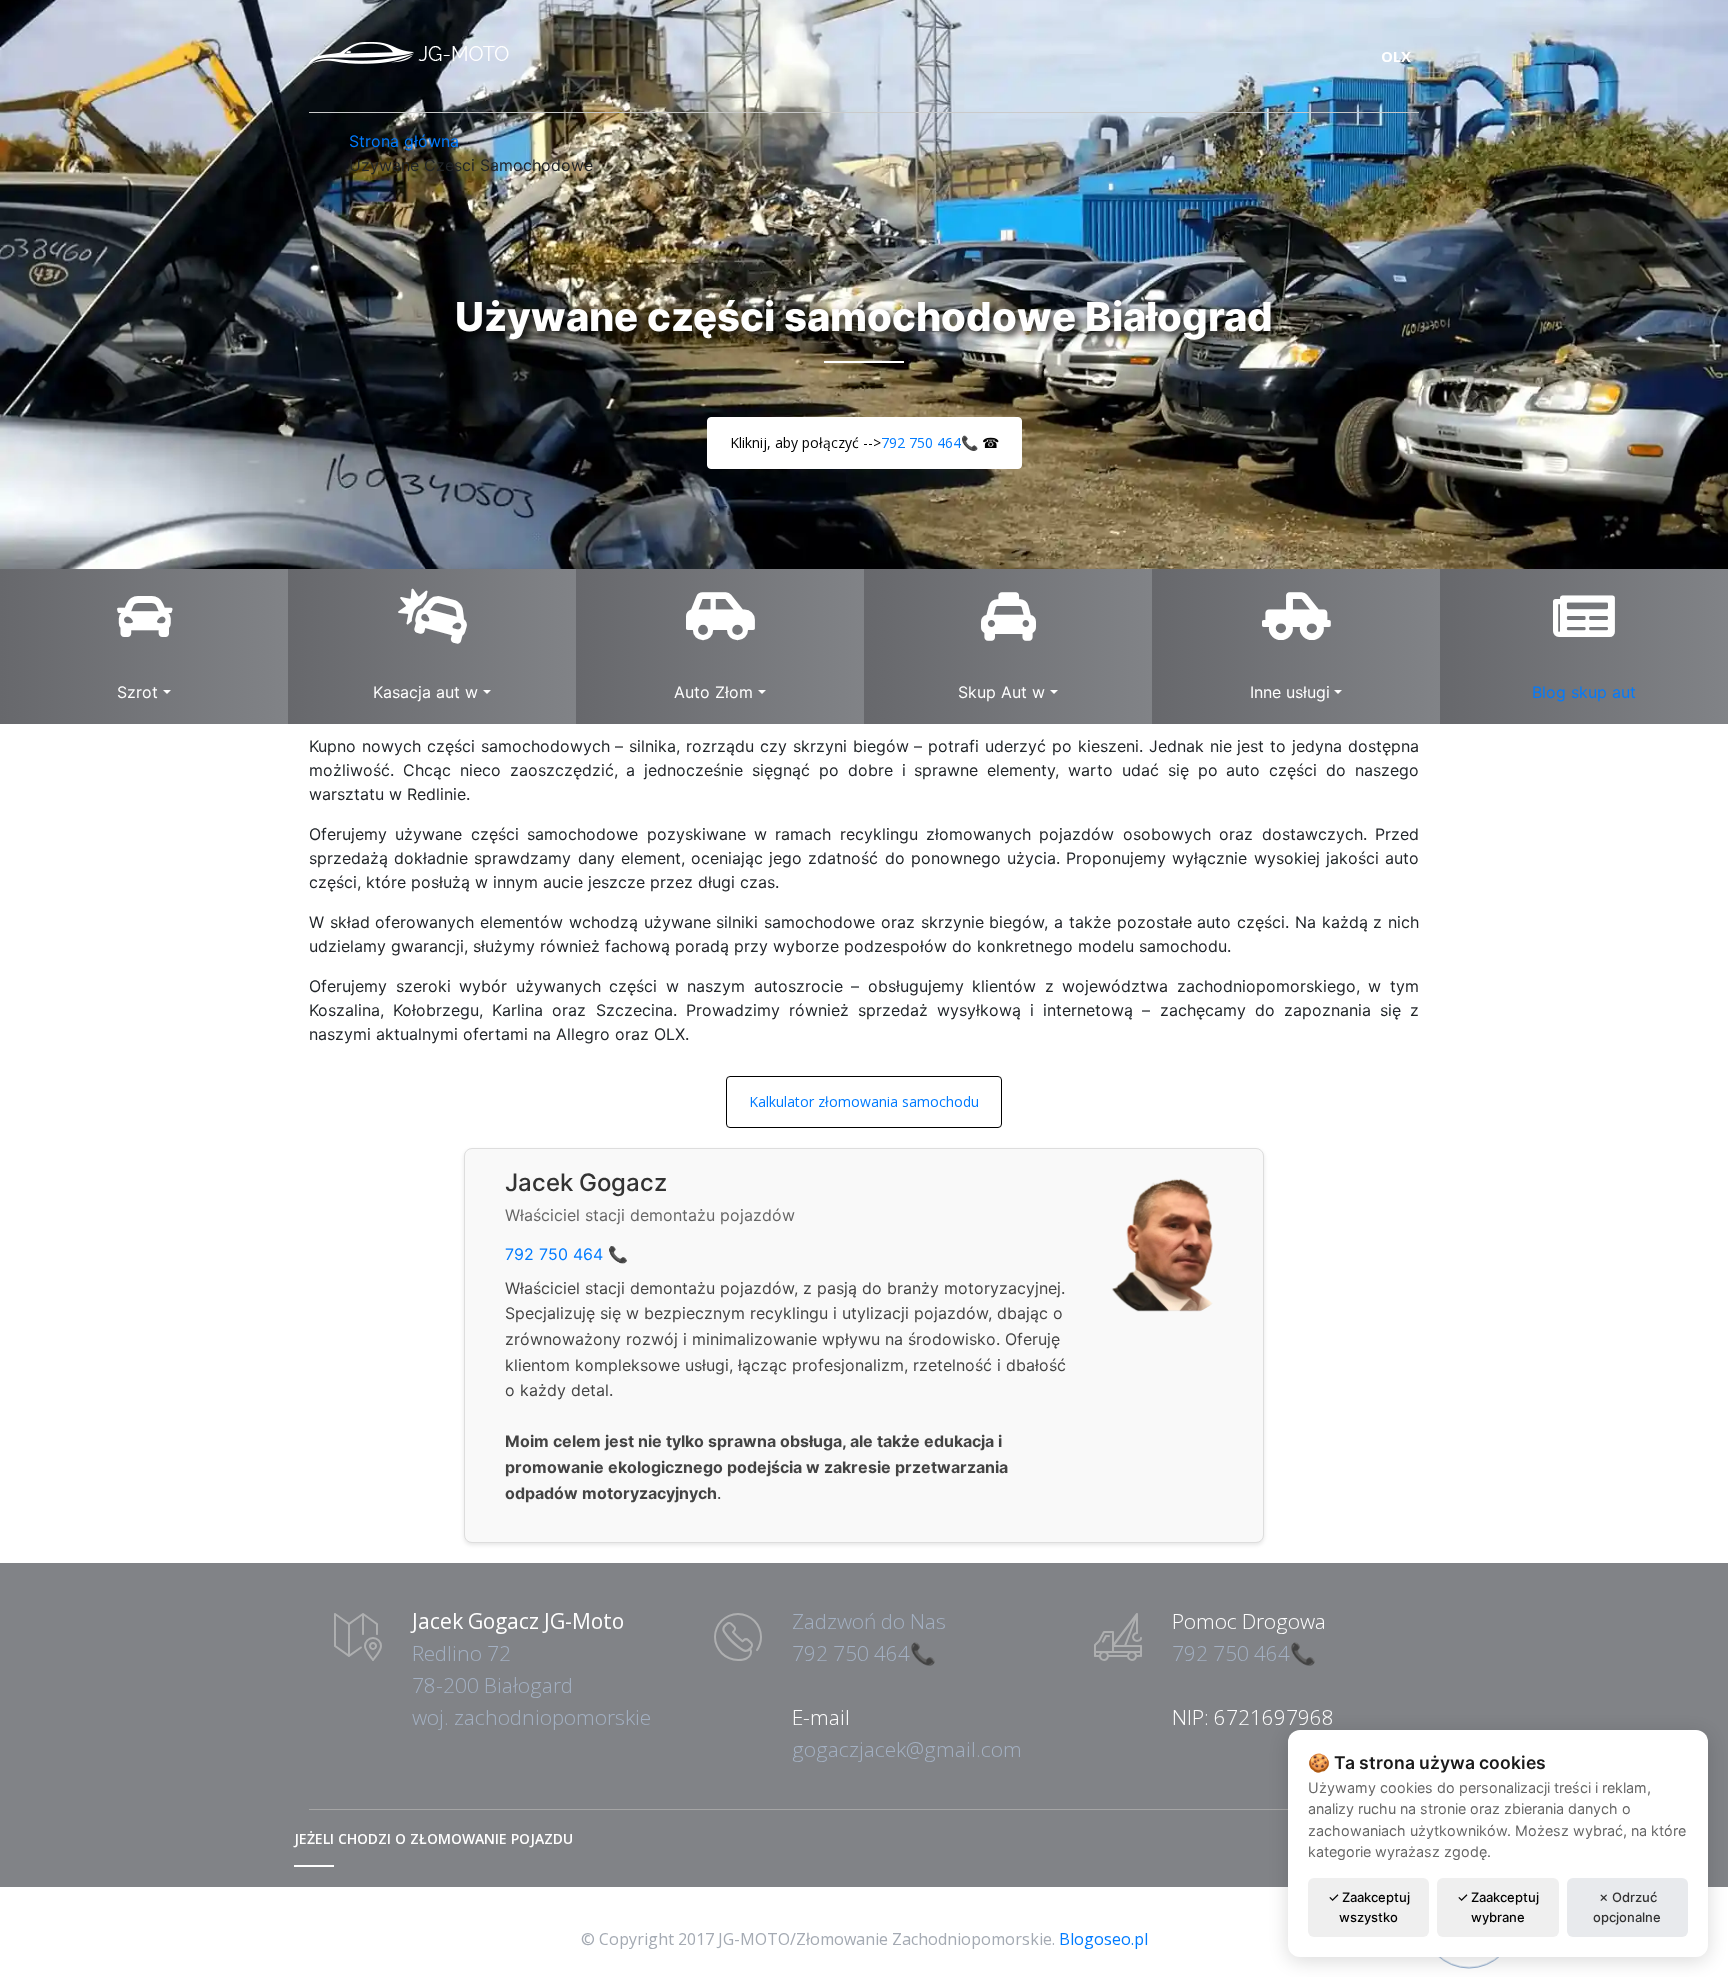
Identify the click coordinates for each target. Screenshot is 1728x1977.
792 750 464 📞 (566, 1254)
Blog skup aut (1584, 692)
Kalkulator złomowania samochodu (864, 1101)
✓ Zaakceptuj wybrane (1498, 1907)
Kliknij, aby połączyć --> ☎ (864, 442)
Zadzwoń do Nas (869, 1621)
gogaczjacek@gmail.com (907, 1749)
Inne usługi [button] (1290, 692)
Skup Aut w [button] (1001, 692)
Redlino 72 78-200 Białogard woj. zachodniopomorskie (531, 1685)
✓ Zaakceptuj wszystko (1369, 1907)
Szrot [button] (137, 692)
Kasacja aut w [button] (425, 692)
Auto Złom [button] (713, 692)
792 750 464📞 (929, 442)
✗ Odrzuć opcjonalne (1627, 1907)
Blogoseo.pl (1103, 1939)
